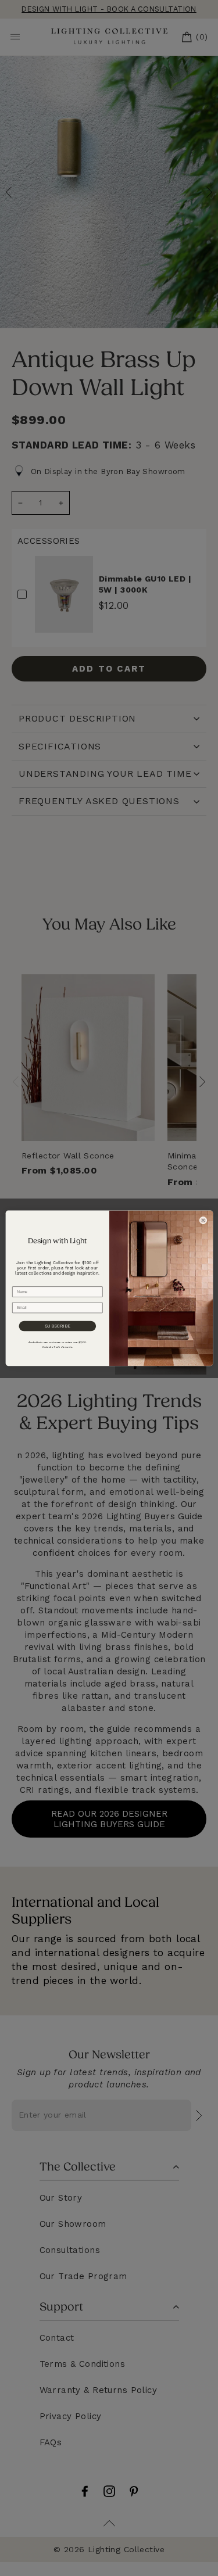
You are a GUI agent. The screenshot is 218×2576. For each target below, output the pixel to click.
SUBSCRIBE (57, 1326)
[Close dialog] (203, 1220)
